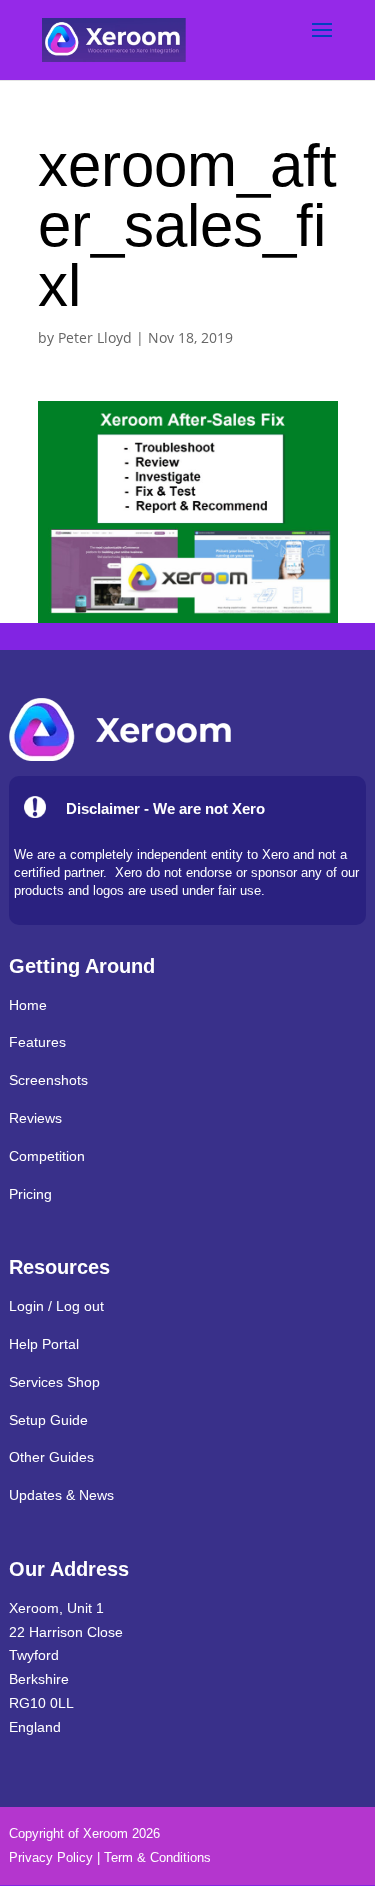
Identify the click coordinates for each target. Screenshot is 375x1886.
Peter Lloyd (95, 337)
